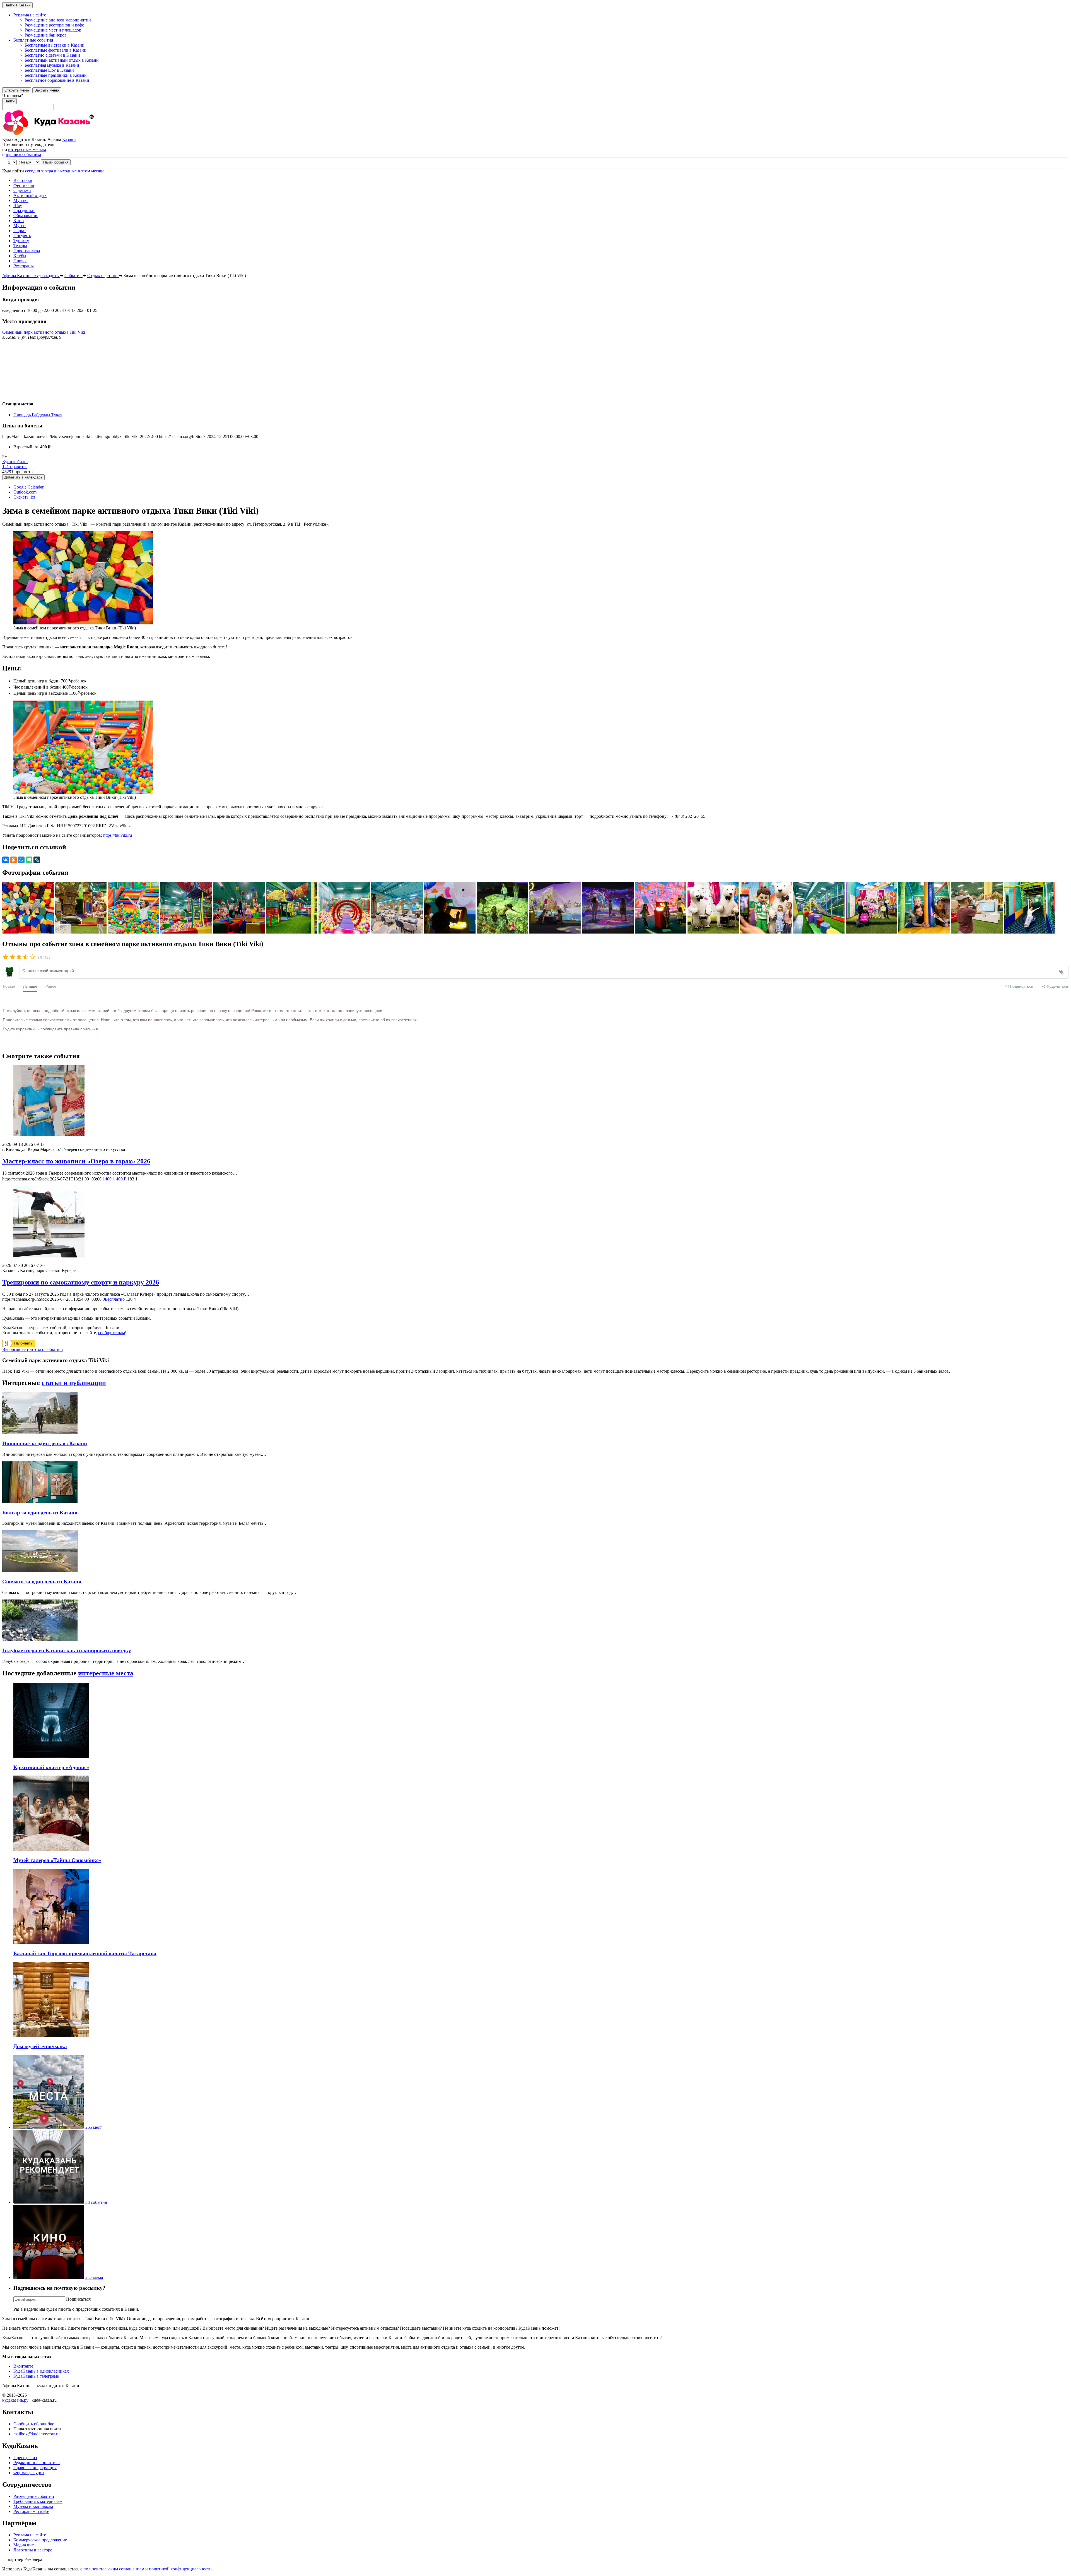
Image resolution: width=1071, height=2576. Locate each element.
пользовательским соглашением (114, 2569)
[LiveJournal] (37, 860)
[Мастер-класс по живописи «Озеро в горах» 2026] (535, 1101)
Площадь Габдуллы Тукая (38, 415)
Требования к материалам (38, 2501)
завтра (47, 171)
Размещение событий (34, 2496)
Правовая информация (35, 2468)
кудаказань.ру (15, 2400)
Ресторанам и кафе (31, 2511)
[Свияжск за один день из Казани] (40, 1571)
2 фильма (94, 2277)
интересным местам (27, 149)
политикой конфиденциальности (180, 2569)
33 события (96, 2202)
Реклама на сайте (30, 2535)
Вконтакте (23, 2366)
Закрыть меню (47, 90)
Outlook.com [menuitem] (25, 492)
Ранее (51, 986)
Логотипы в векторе (33, 2550)
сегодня (32, 171)
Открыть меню (17, 90)
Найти (9, 101)
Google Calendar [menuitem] (28, 487)
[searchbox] (535, 102)
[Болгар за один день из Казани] (40, 1502)
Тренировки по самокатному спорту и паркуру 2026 (81, 1282)
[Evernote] (29, 860)
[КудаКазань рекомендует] (49, 2202)
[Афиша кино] (49, 2277)
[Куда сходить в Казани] (64, 134)
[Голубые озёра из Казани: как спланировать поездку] (40, 1640)
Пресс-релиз (25, 2458)
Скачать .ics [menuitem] (24, 497)
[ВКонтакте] (6, 860)
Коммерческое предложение (40, 2540)
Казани (69, 139)
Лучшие (30, 986)
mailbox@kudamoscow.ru (37, 2434)
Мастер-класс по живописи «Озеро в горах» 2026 (76, 1161)
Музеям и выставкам (33, 2506)
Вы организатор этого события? (33, 1349)
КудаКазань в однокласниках (41, 2371)
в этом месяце (91, 171)
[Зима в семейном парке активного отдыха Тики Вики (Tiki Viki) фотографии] (29, 932)
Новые (9, 986)
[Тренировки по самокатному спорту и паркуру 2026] (535, 1222)
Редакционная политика (37, 2463)
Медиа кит (24, 2545)
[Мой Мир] (21, 860)
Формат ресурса (29, 2473)
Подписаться (78, 2299)
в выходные (65, 171)
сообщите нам (112, 1333)
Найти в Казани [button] (17, 5)
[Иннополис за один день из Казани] (40, 1433)
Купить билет (15, 462)
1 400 (114, 1179)
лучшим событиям (23, 154)
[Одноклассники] (13, 860)
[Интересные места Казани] (49, 2127)
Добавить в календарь (23, 477)
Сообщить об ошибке (34, 2424)
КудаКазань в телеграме (36, 2376)
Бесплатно (114, 1299)
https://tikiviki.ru (118, 835)
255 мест (94, 2127)
